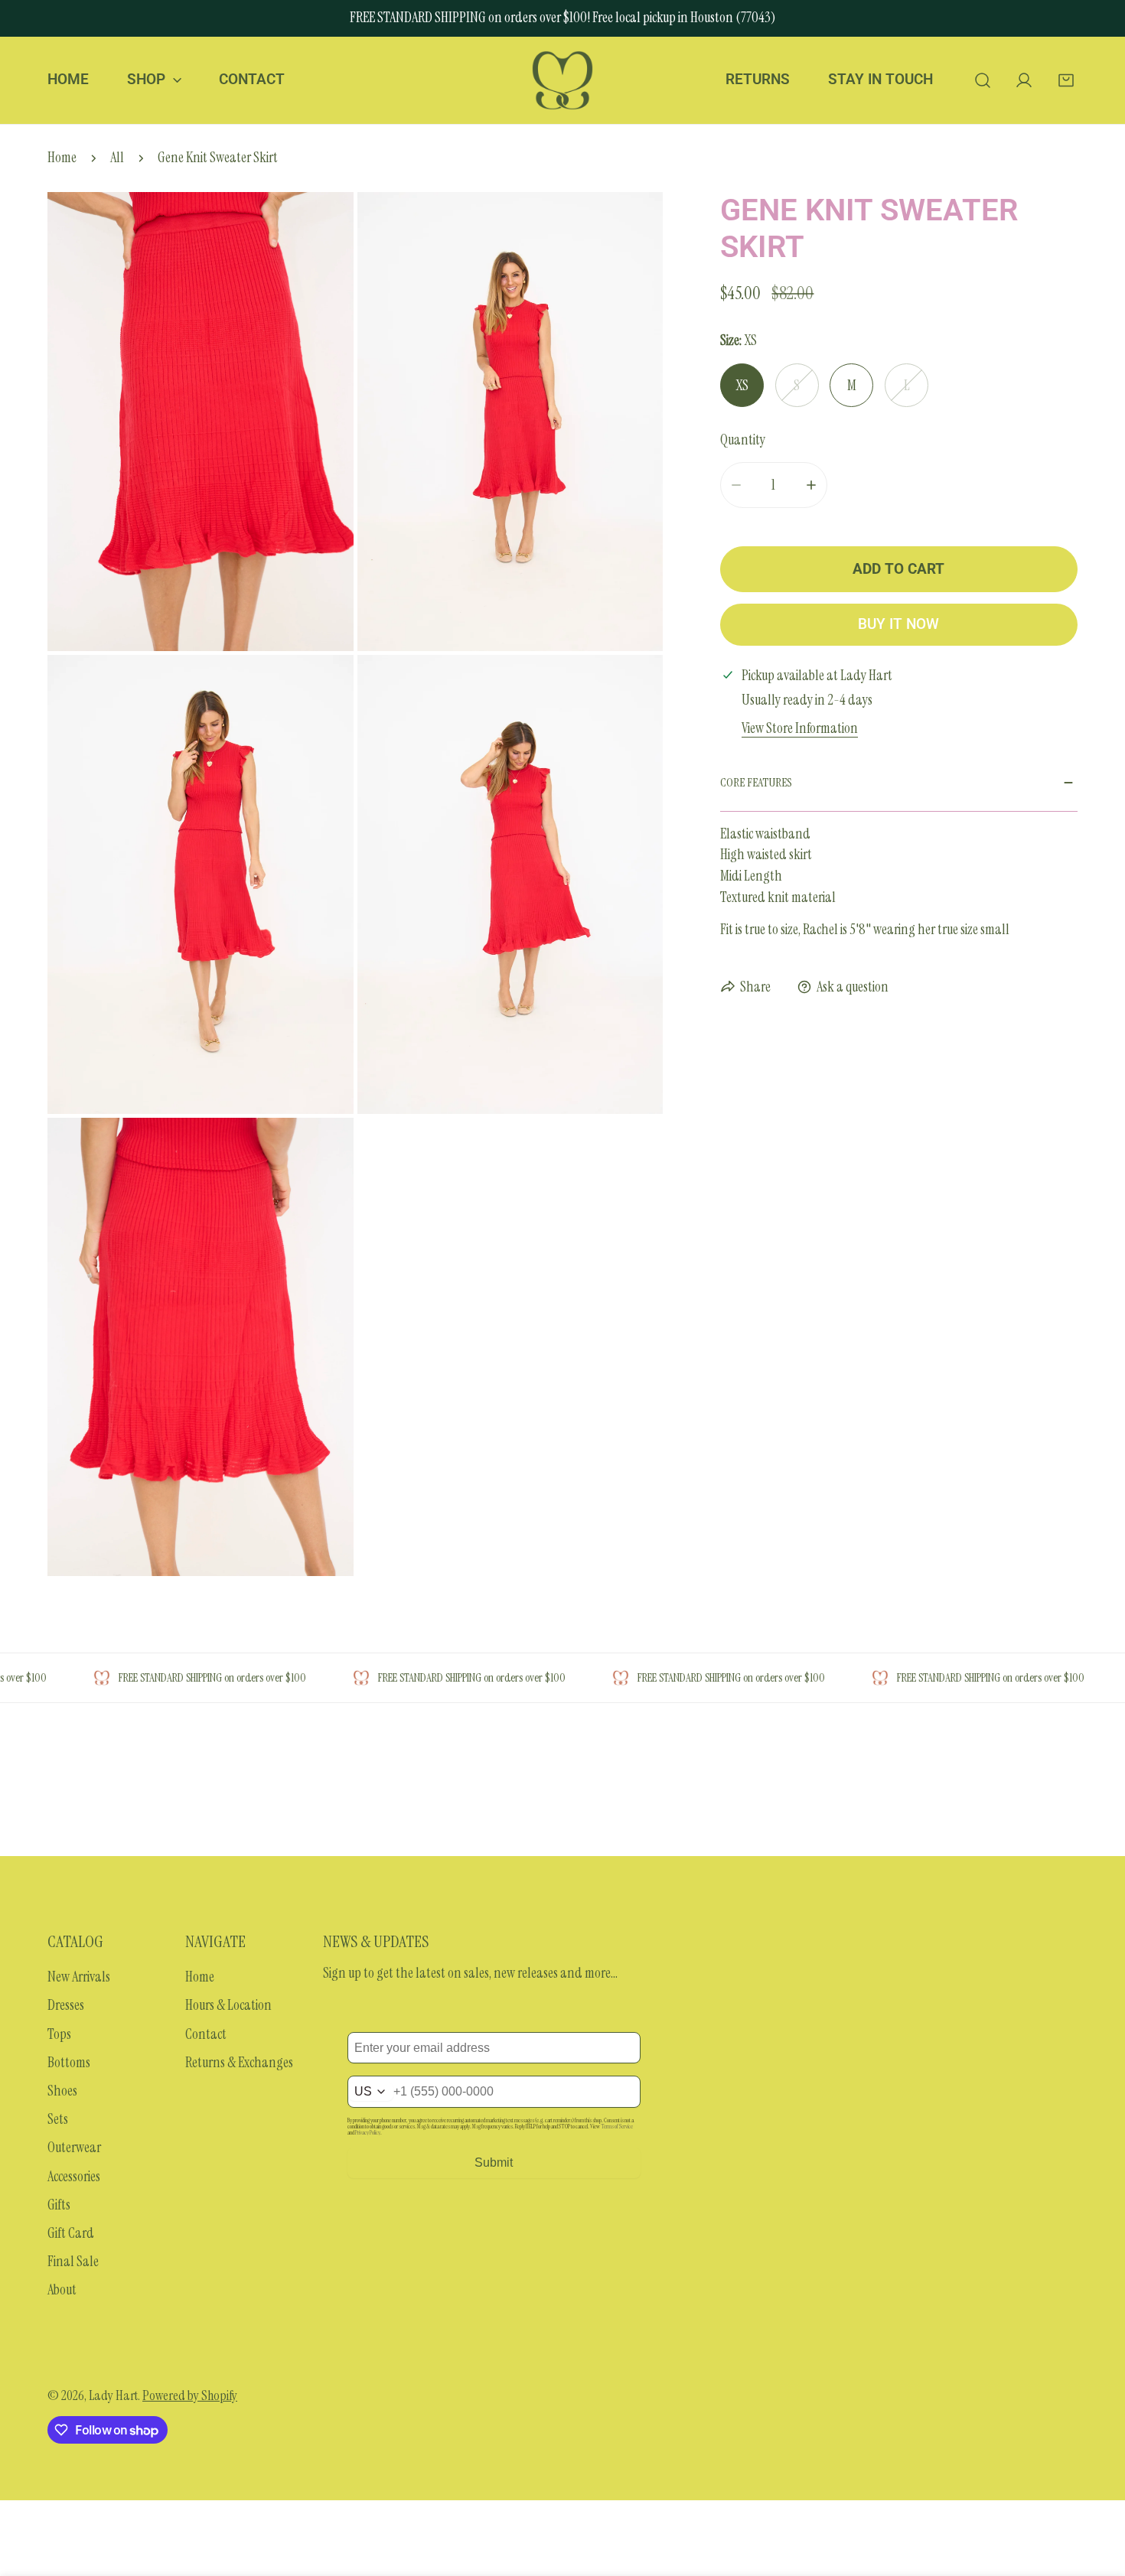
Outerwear (74, 2148)
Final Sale (73, 2262)
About (62, 2290)
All (117, 158)
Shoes (62, 2091)
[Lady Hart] (562, 80)
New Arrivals (79, 1977)
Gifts (59, 2205)
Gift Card (71, 2233)
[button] (1066, 80)
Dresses (66, 2005)
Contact (206, 2034)
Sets (58, 2119)
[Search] (982, 80)
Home (62, 158)
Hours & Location (228, 2005)
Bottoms (69, 2063)
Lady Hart (113, 2395)
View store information (800, 729)
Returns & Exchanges (239, 2063)
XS (742, 386)
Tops (59, 2034)
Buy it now (898, 624)
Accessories (74, 2177)
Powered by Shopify (190, 2395)
